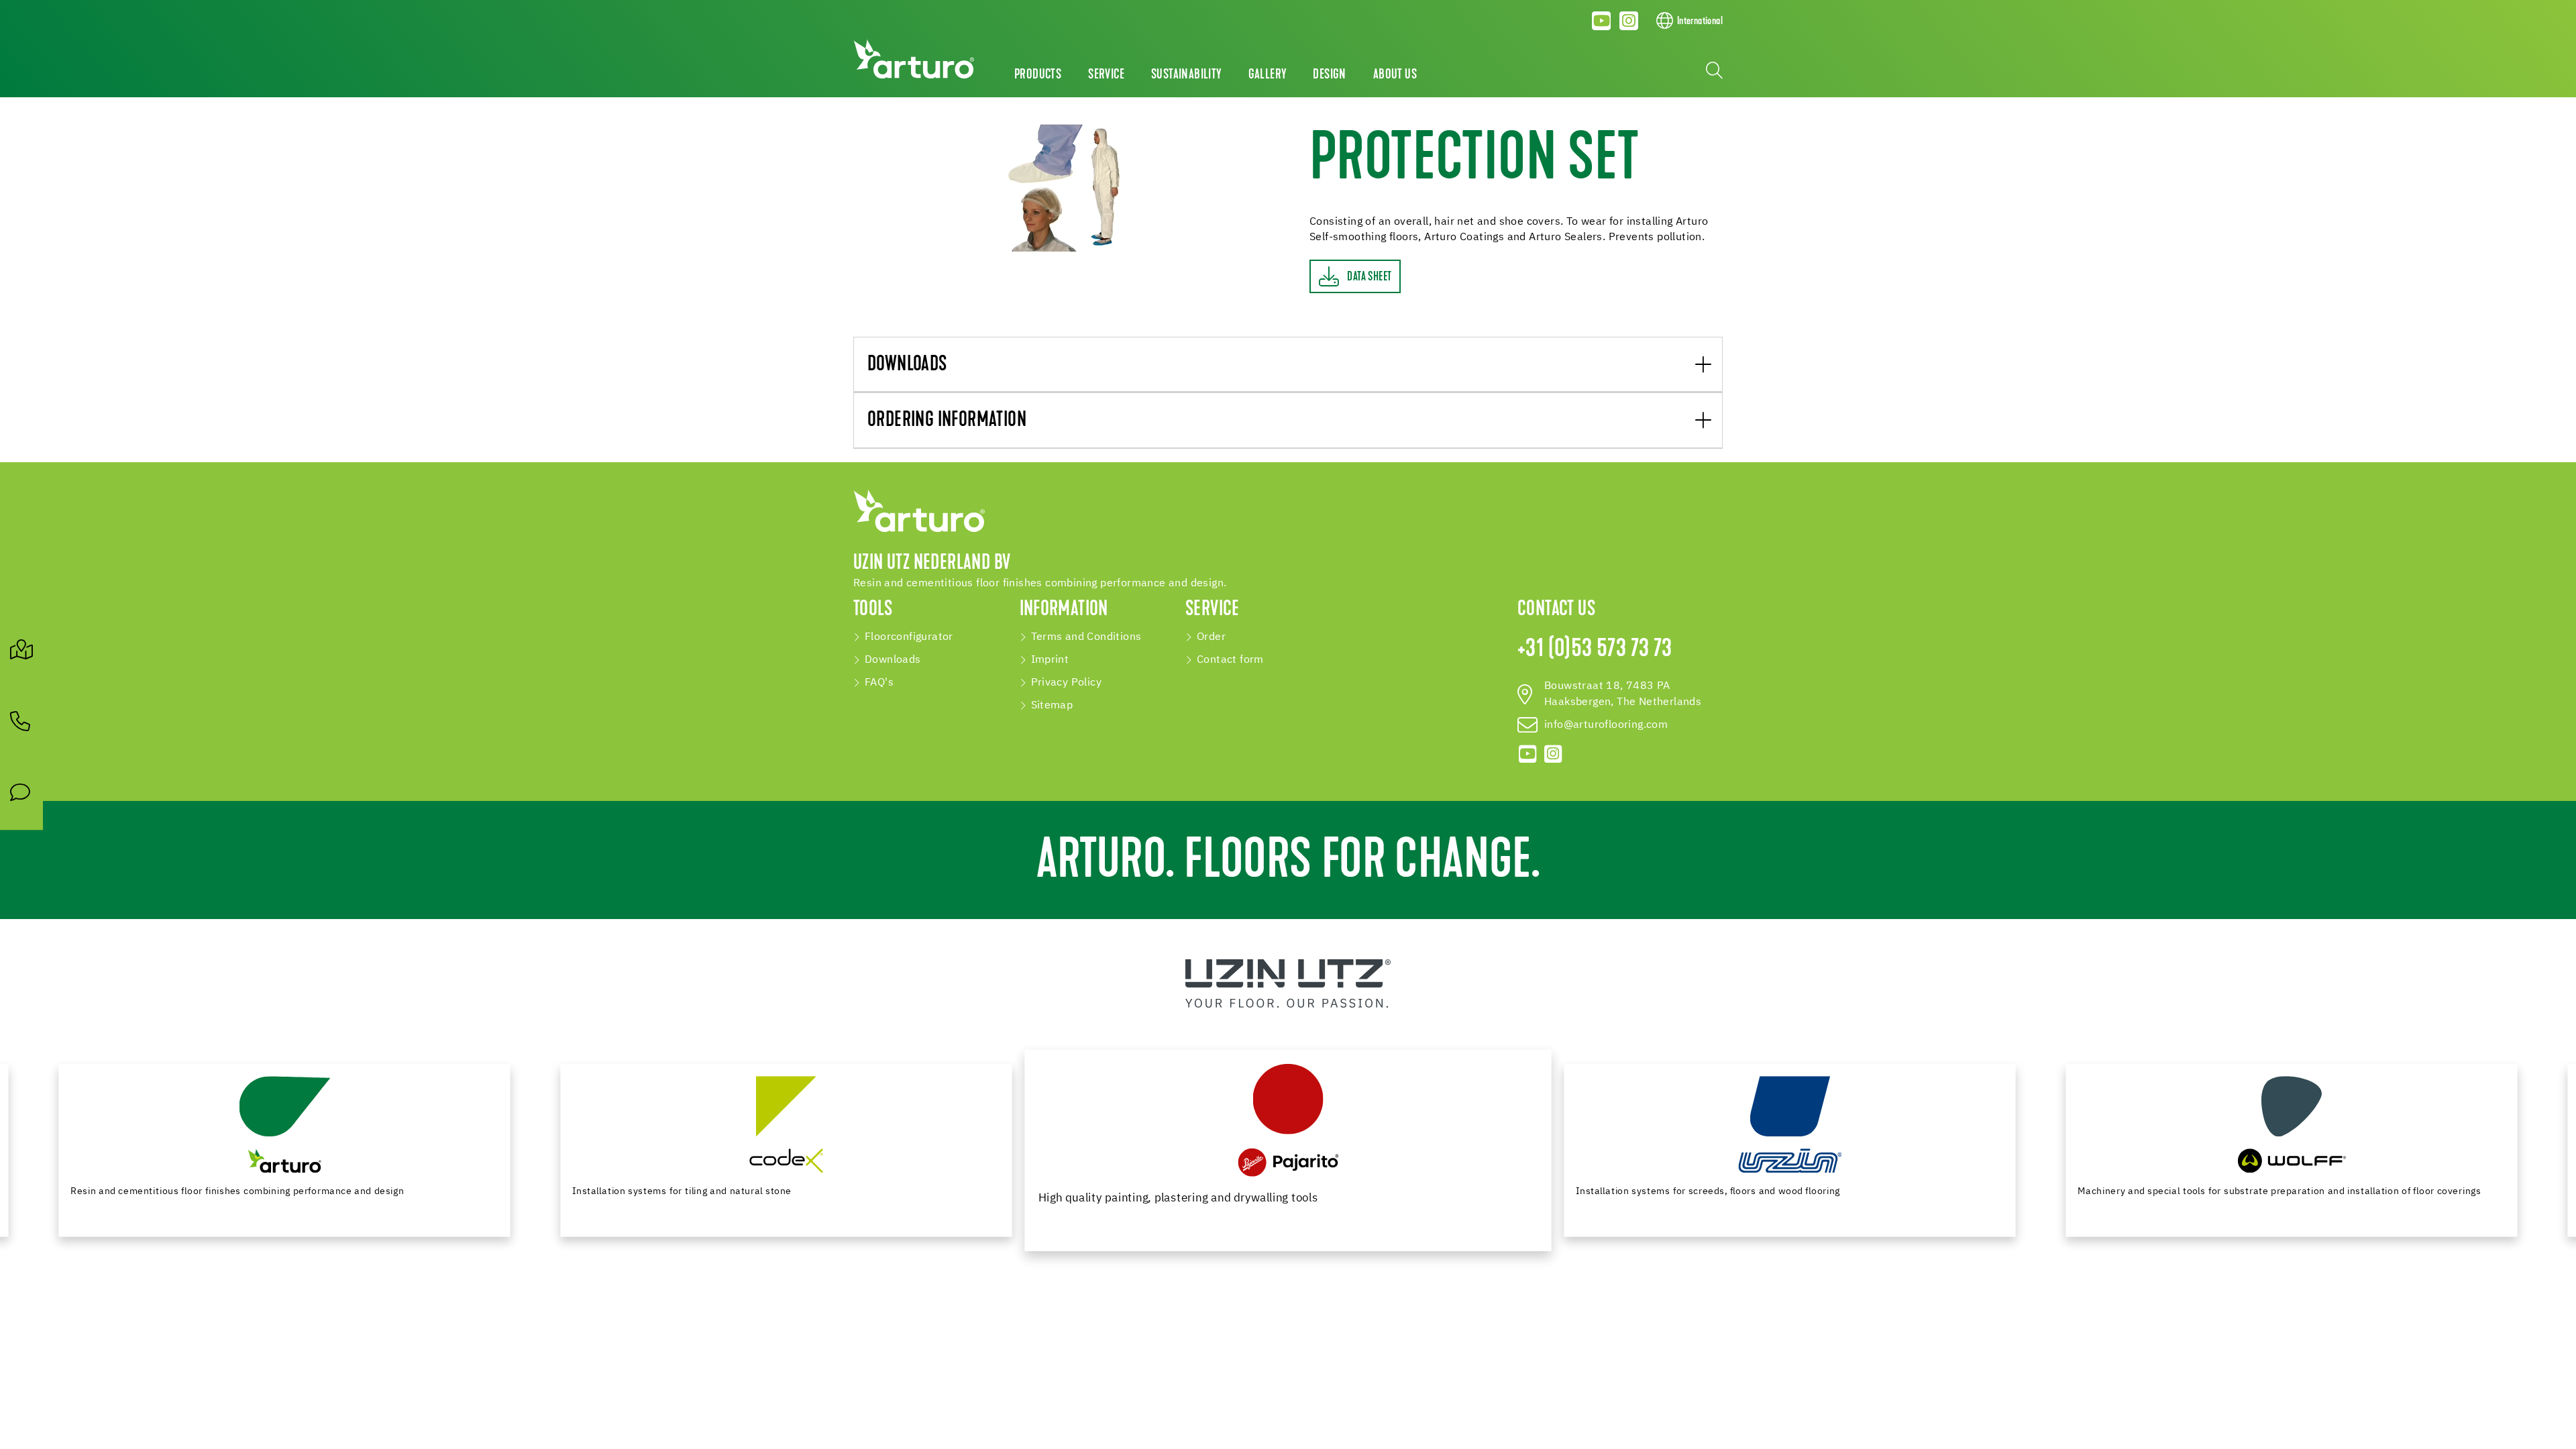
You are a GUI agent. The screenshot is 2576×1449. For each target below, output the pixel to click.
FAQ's (879, 683)
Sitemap (1052, 706)
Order (1211, 637)
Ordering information (947, 421)
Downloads (907, 365)
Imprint (1050, 660)
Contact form (1230, 660)
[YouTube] (1602, 21)
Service (1106, 75)
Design (1329, 75)
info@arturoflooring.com (1606, 725)
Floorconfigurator (909, 637)
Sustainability (1186, 75)
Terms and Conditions (1086, 637)
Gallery (1268, 75)
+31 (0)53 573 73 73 (1595, 650)
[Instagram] (1629, 21)
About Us (1395, 75)
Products (1038, 75)
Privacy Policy (1067, 683)
